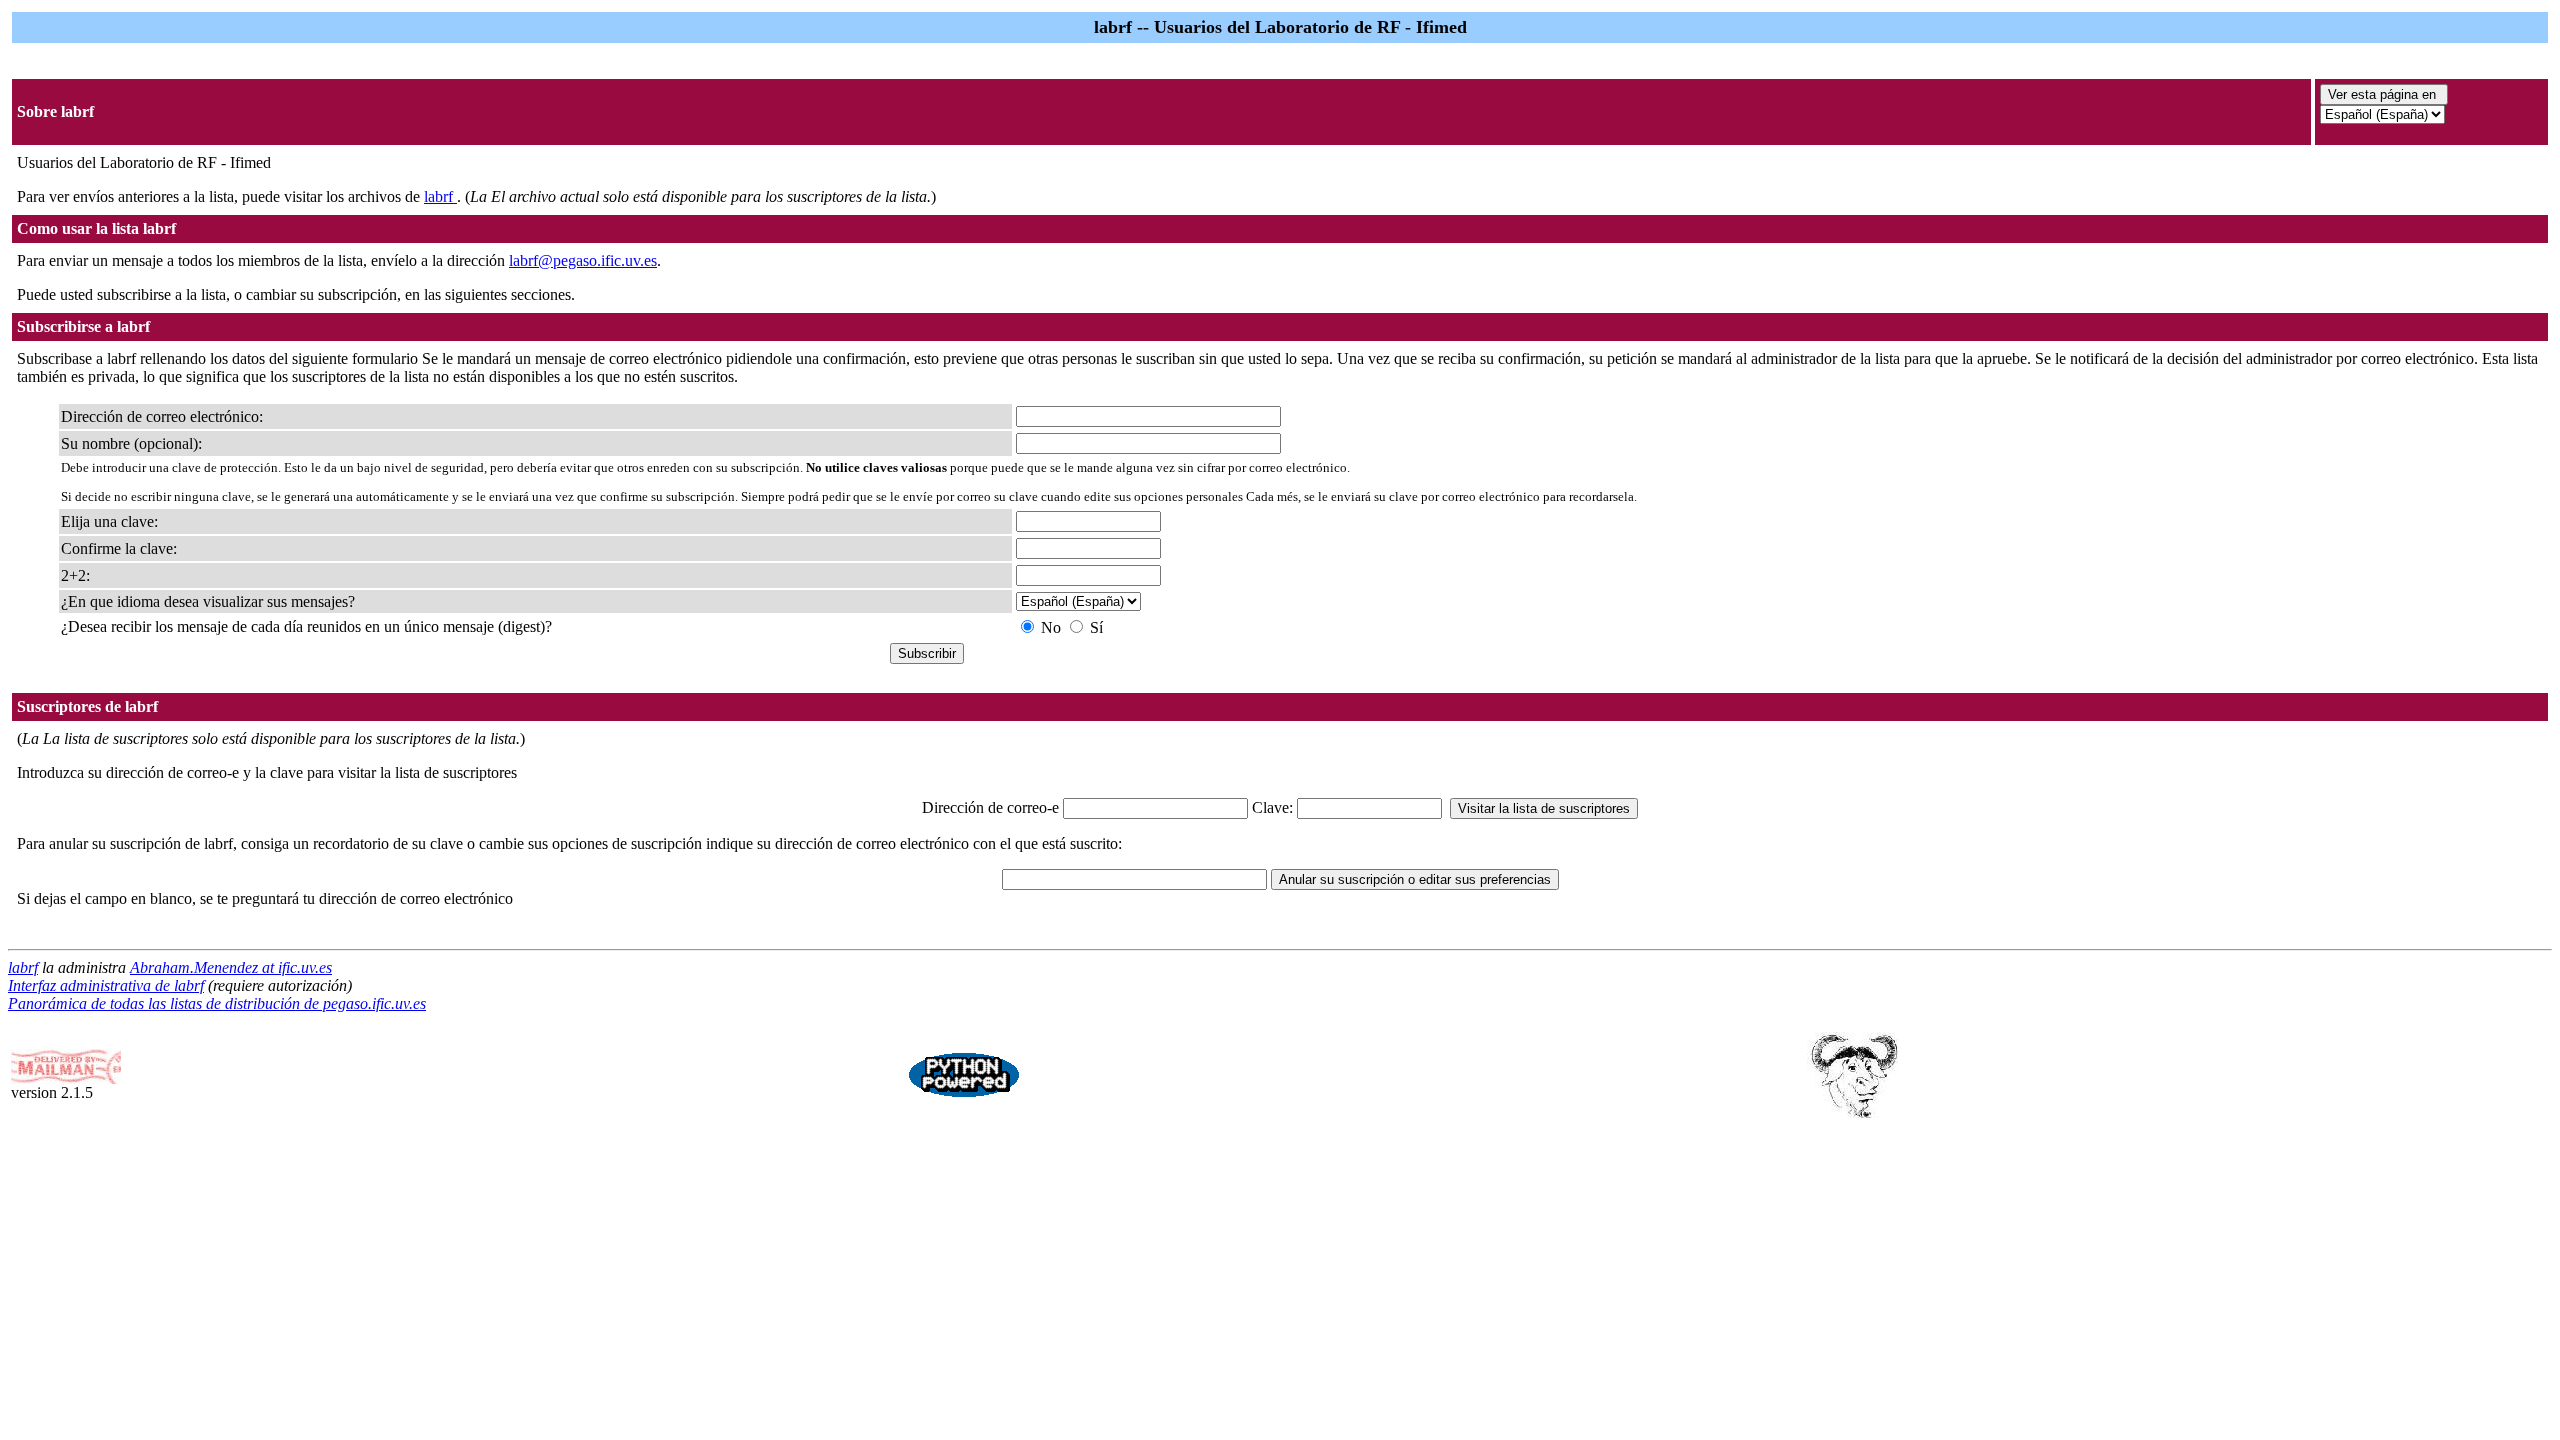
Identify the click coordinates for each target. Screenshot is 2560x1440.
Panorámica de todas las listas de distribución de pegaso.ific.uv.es (217, 1003)
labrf (440, 196)
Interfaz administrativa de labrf (106, 985)
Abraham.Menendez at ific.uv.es (231, 967)
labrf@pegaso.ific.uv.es (583, 260)
